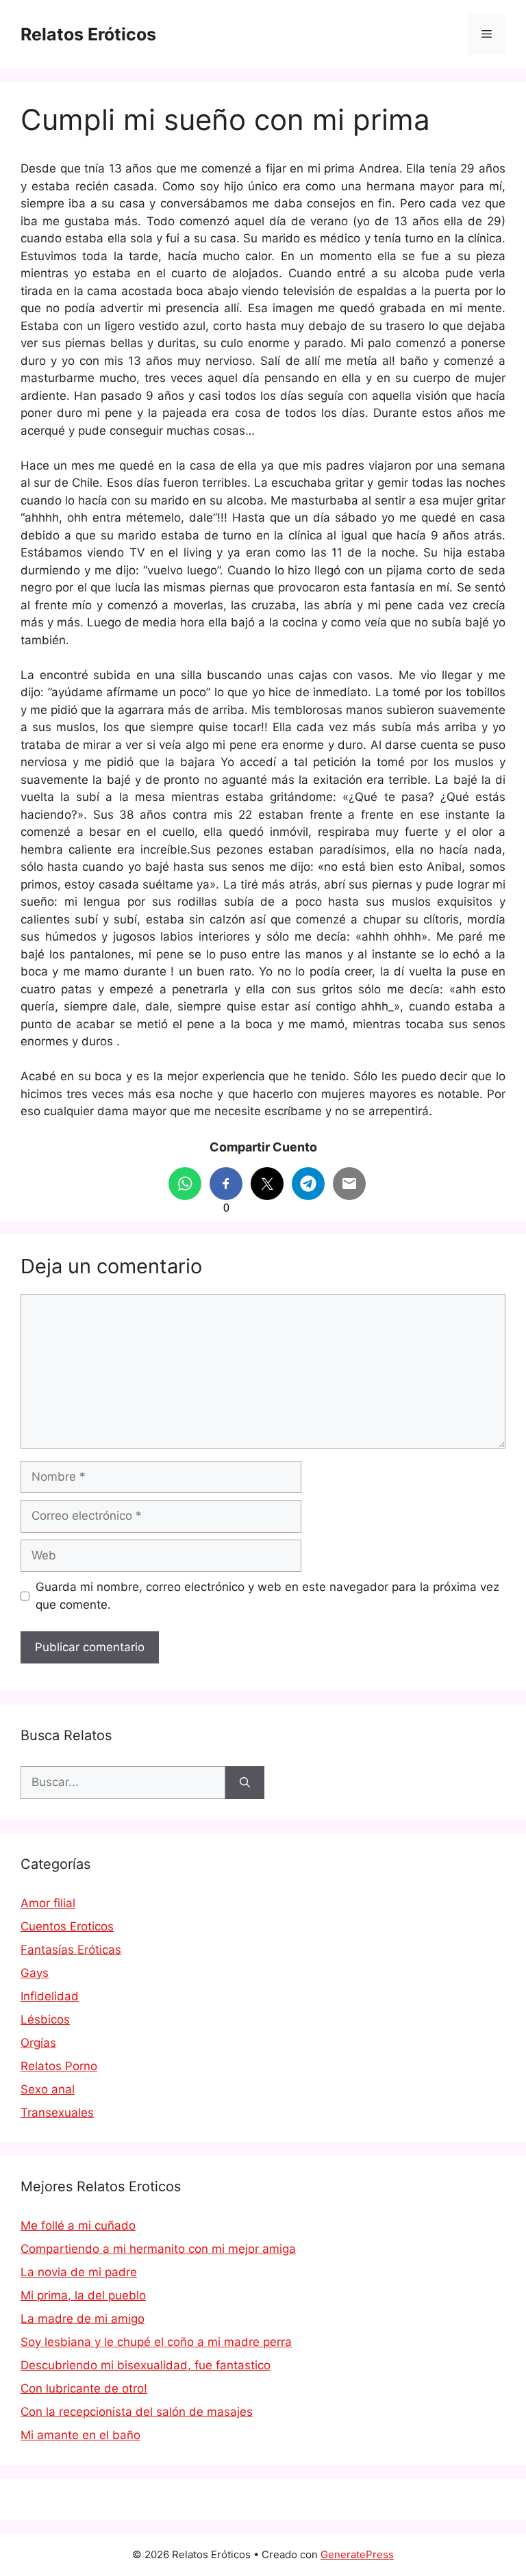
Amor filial (48, 1903)
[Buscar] (245, 1783)
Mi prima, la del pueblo (83, 2295)
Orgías (38, 2043)
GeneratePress (357, 2554)
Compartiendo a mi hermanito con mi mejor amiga (158, 2249)
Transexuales (57, 2113)
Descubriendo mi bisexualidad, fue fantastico (146, 2365)
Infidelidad (50, 1996)
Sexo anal (48, 2089)
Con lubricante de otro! (84, 2388)
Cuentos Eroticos (67, 1926)
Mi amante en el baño (80, 2435)
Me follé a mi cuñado (78, 2226)
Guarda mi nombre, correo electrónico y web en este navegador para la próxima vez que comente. (267, 1596)
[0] (226, 1184)
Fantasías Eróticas (71, 1950)
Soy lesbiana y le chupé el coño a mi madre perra (156, 2342)
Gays (35, 1973)
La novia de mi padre (79, 2272)
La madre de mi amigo (83, 2319)
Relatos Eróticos (88, 34)
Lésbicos (45, 2019)
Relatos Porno (59, 2066)
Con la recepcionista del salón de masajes (137, 2412)
